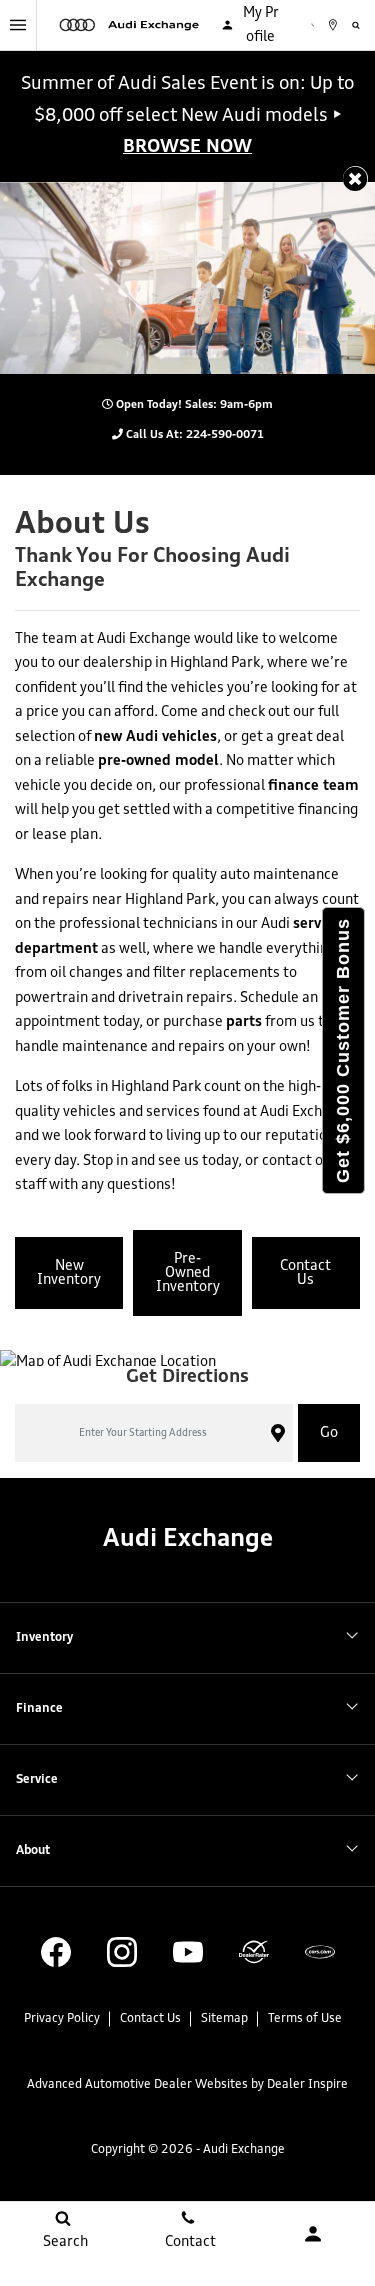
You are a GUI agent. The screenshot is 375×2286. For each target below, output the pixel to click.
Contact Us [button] (305, 1273)
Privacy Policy (62, 2019)
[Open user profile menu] (312, 2234)
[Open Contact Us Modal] (313, 25)
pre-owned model (158, 761)
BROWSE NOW (187, 147)
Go (329, 1433)
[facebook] (56, 1952)
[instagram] (122, 1952)
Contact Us (150, 2019)
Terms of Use (305, 2019)
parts (244, 1022)
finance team (313, 786)
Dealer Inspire (307, 2085)
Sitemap (224, 2019)
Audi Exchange (244, 2150)
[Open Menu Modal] (18, 25)
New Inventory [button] (69, 1273)
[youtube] (188, 1952)
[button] (355, 178)
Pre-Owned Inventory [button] (188, 1273)
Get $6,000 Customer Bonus (343, 1050)
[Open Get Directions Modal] (340, 25)
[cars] (320, 1952)
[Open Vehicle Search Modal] (363, 25)
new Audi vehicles (155, 737)
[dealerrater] (254, 1952)
